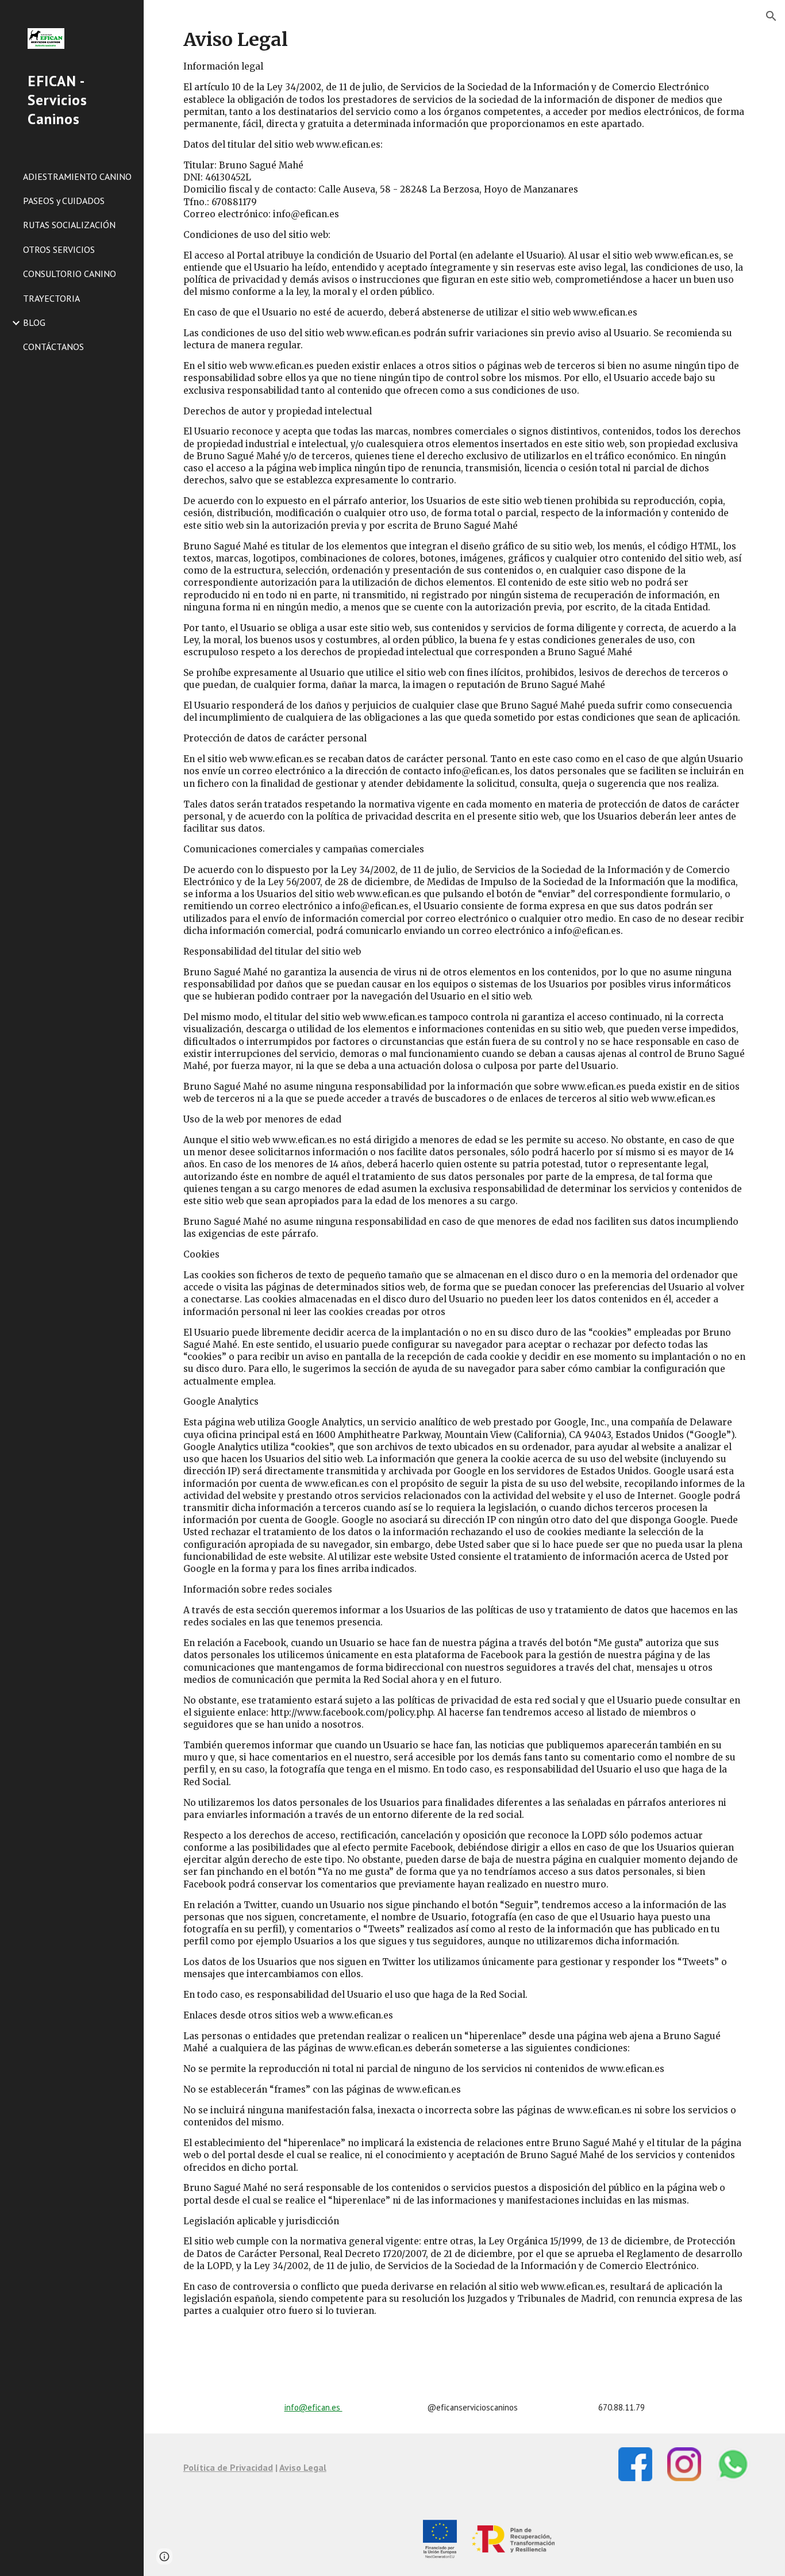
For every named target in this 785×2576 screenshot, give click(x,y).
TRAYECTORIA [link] (51, 298)
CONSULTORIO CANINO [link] (70, 274)
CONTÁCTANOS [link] (53, 347)
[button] (771, 16)
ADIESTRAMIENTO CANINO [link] (77, 176)
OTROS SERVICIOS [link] (59, 249)
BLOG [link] (34, 322)
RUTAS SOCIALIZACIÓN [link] (69, 225)
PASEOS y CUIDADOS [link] (64, 201)
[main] (465, 1191)
